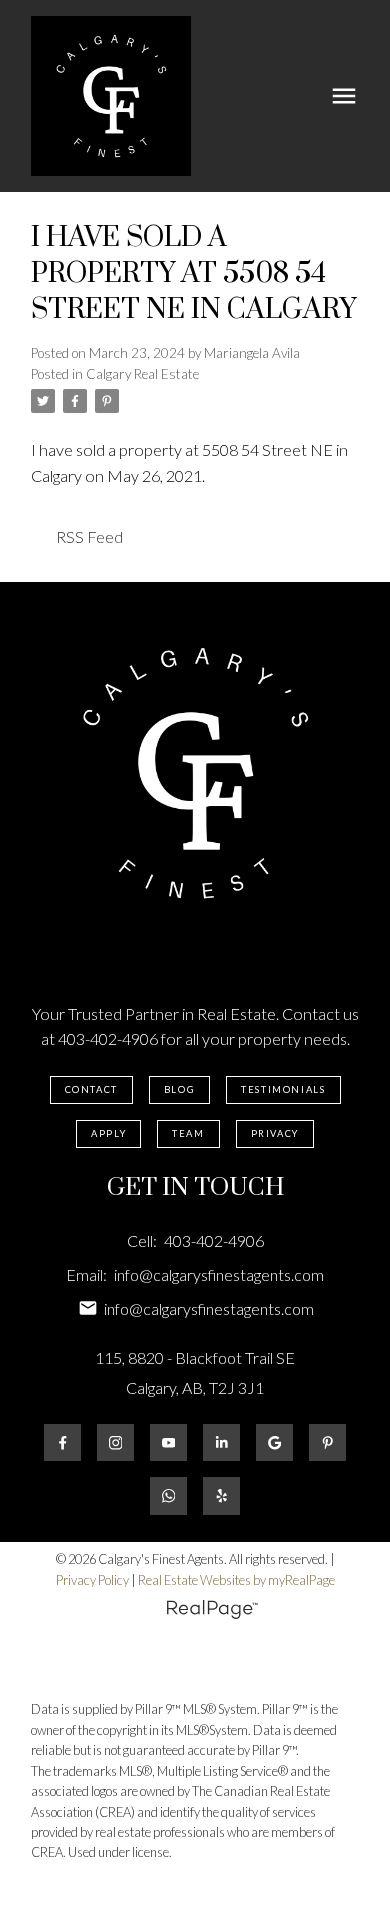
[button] (91, 1090)
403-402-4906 (108, 1038)
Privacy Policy (92, 1580)
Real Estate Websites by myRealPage (236, 1580)
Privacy (275, 1133)
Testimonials (283, 1089)
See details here (263, 475)
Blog (179, 1089)
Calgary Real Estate (142, 374)
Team (188, 1133)
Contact (91, 1089)
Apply (108, 1133)
